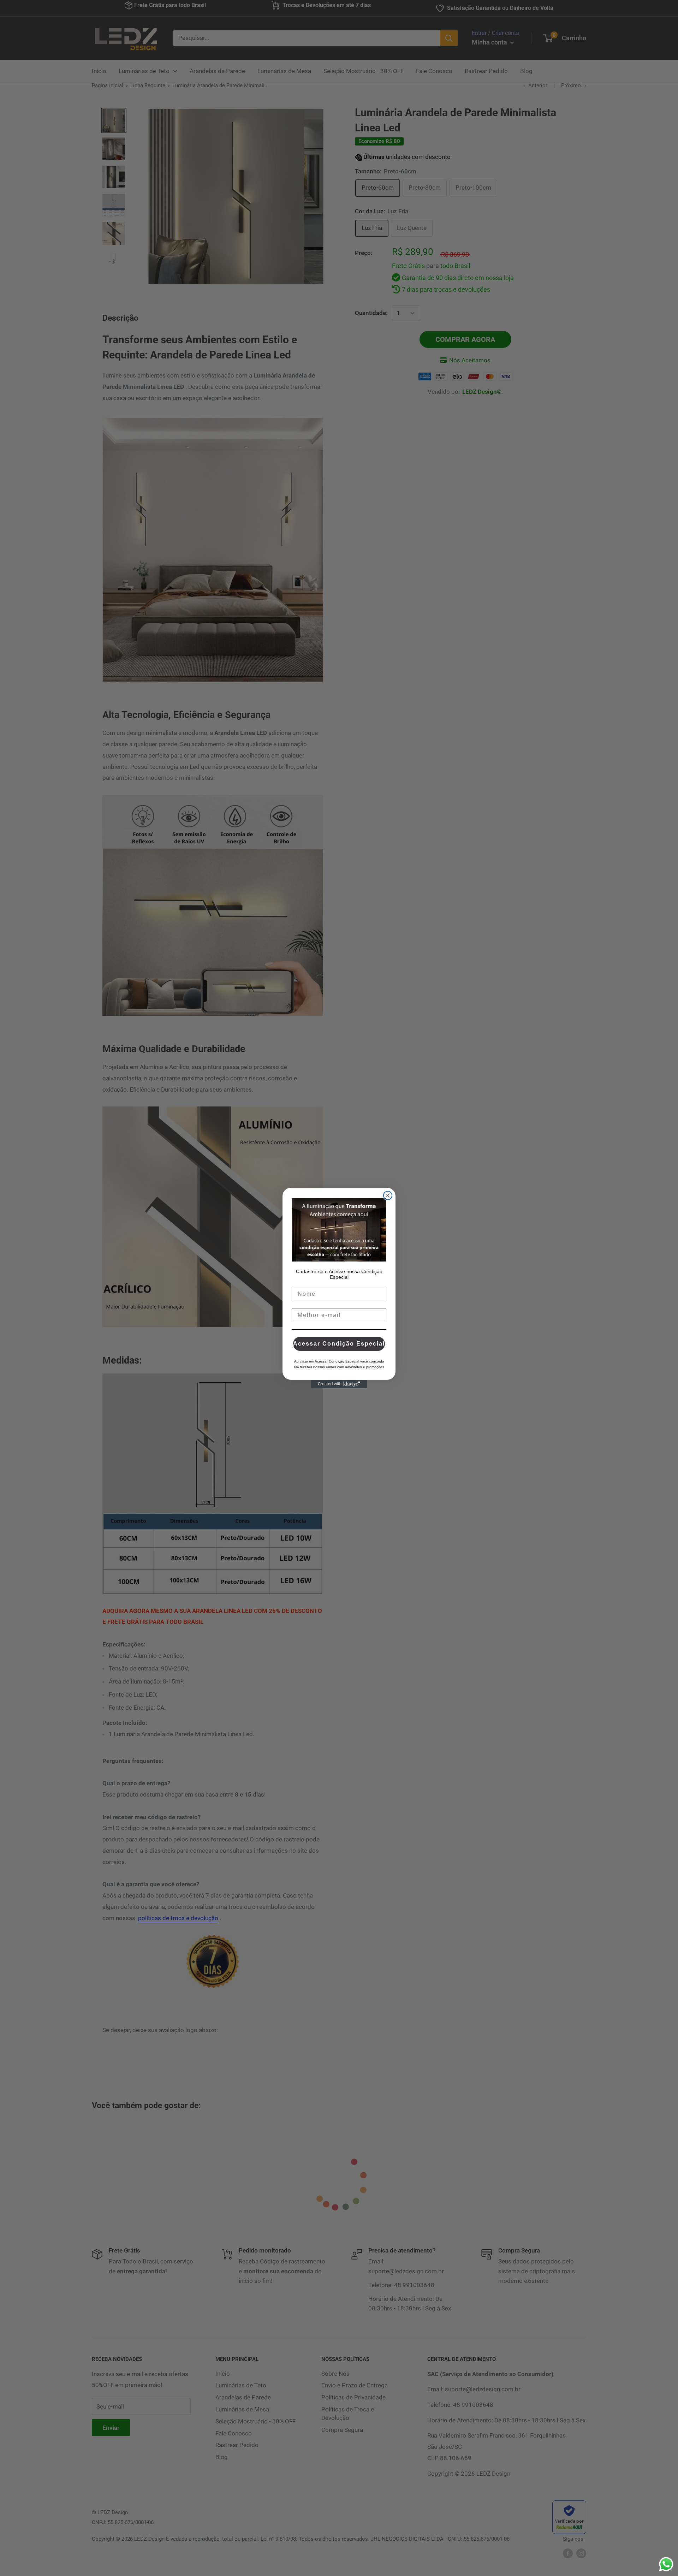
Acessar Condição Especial (339, 1344)
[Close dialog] (388, 1195)
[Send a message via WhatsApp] (666, 2564)
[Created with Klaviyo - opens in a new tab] (339, 1384)
